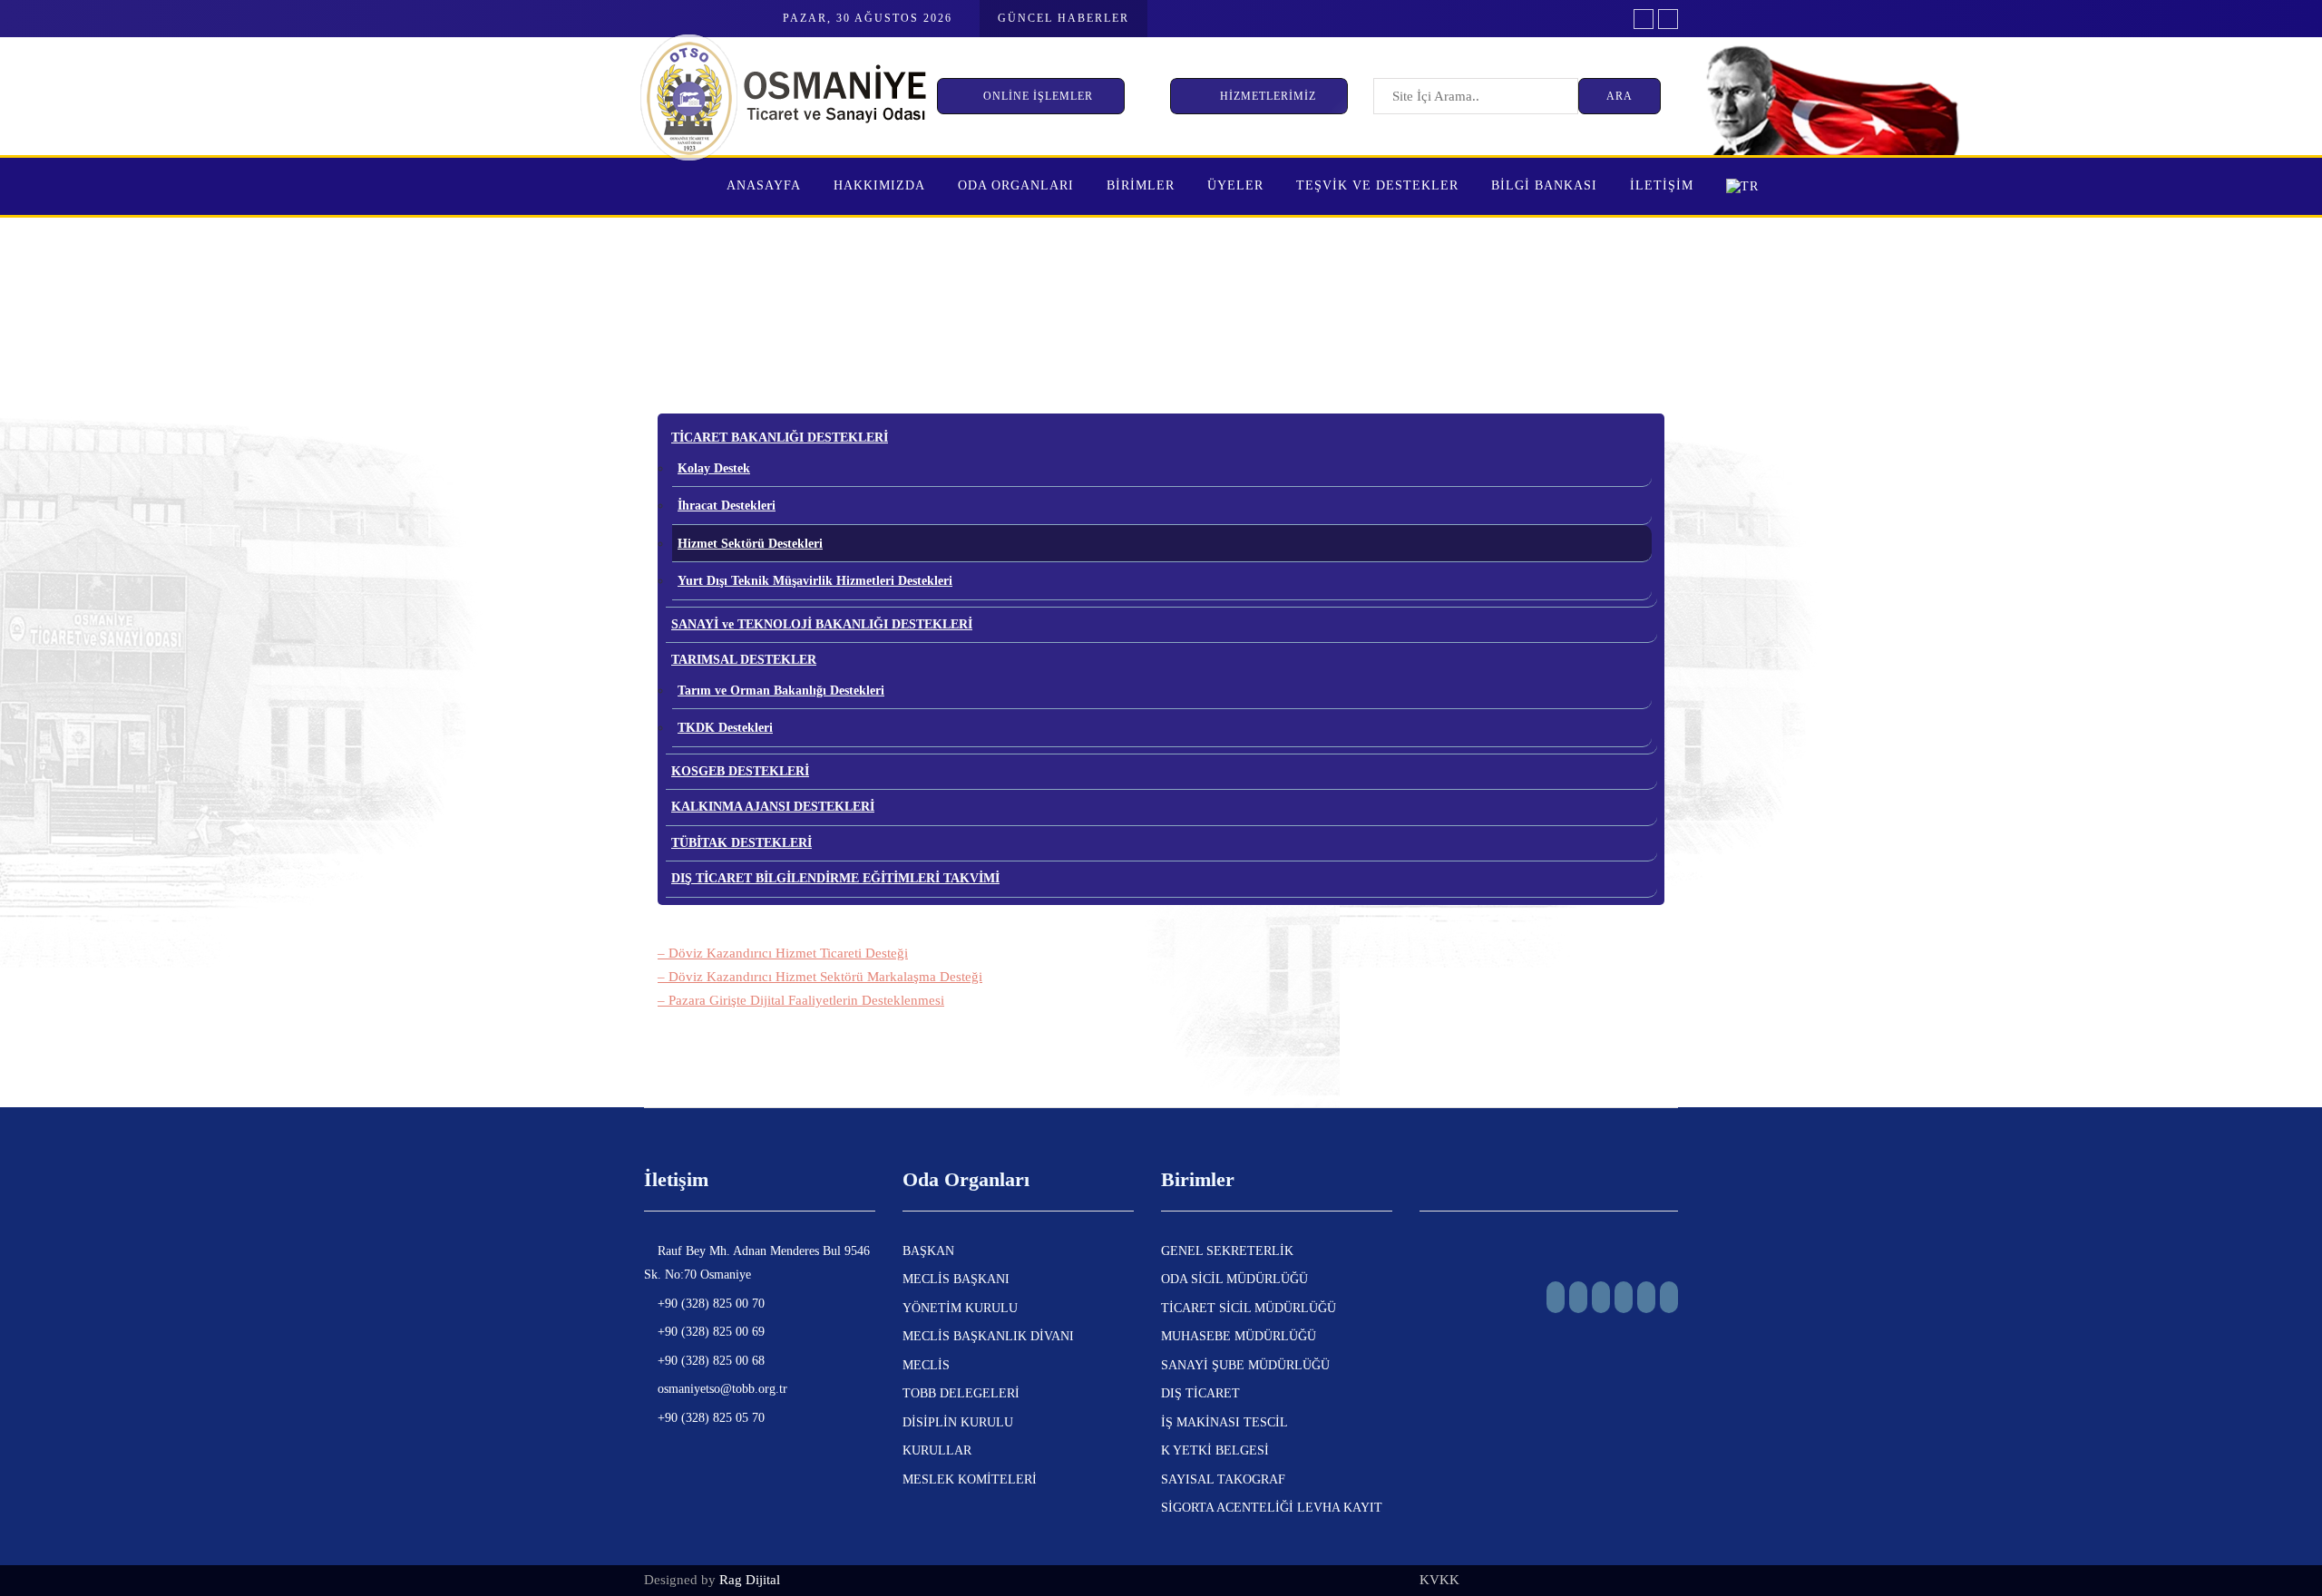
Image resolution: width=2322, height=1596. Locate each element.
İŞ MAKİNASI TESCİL (1224, 1422)
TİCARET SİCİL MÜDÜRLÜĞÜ (1249, 1308)
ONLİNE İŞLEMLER (1040, 96)
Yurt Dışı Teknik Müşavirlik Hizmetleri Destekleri (815, 581)
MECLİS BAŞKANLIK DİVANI (988, 1336)
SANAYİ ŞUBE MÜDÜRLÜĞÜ (1245, 1365)
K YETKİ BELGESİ (1215, 1450)
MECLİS (926, 1365)
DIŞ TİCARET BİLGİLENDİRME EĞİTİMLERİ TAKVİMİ (835, 878)
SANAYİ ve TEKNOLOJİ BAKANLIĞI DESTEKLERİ (822, 624)
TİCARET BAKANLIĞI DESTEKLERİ (780, 438)
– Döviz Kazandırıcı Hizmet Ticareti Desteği (783, 953)
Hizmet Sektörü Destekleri (750, 544)
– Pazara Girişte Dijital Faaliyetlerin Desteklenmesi (801, 1000)
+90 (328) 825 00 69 (709, 1332)
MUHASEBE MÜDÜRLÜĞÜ (1239, 1336)
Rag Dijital (750, 1580)
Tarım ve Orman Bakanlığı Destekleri (781, 691)
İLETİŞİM (1662, 185)
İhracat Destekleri (727, 506)
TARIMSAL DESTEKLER (744, 660)
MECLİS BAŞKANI (956, 1279)
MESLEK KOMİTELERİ (970, 1479)
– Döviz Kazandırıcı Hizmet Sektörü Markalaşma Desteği (820, 977)
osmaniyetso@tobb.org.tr (721, 1389)
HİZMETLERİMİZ (1268, 96)
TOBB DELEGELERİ (961, 1393)
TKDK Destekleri (725, 728)
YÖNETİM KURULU (960, 1308)
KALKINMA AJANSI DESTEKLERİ (773, 807)
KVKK (1439, 1580)
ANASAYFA (764, 185)
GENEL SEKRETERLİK (1227, 1251)
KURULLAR (937, 1450)
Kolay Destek (714, 468)
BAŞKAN (928, 1251)
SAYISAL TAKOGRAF (1223, 1479)
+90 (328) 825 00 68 (709, 1361)
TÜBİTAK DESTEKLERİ (741, 843)
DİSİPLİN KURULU (958, 1422)
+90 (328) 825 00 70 (709, 1304)
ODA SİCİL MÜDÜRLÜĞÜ (1234, 1279)
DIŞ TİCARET (1200, 1393)
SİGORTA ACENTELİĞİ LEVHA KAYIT (1272, 1508)
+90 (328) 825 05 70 (709, 1418)
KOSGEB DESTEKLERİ (740, 771)
